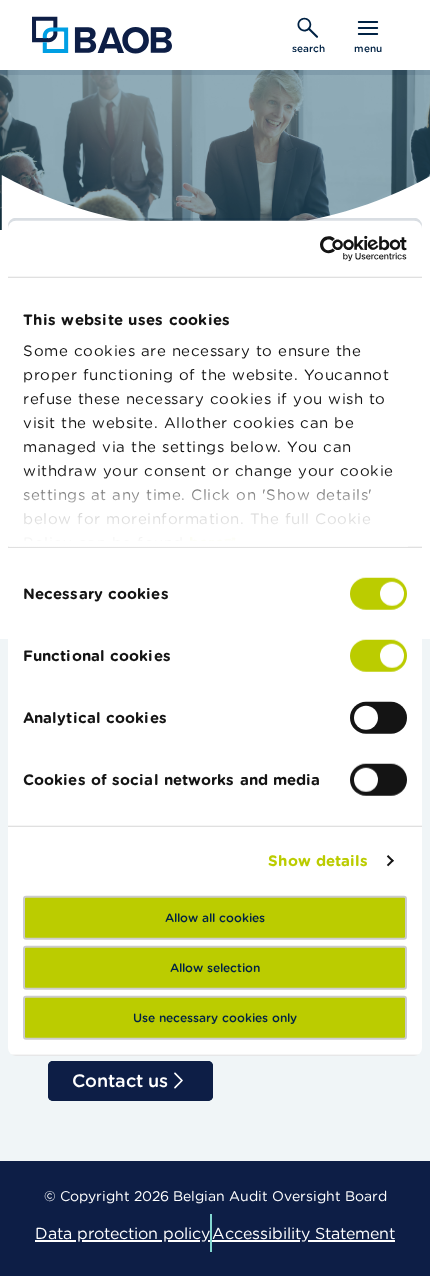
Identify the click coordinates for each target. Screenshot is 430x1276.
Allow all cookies (215, 916)
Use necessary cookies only (215, 1016)
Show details (318, 860)
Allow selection (215, 966)
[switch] (378, 655)
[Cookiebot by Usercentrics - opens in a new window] (319, 249)
